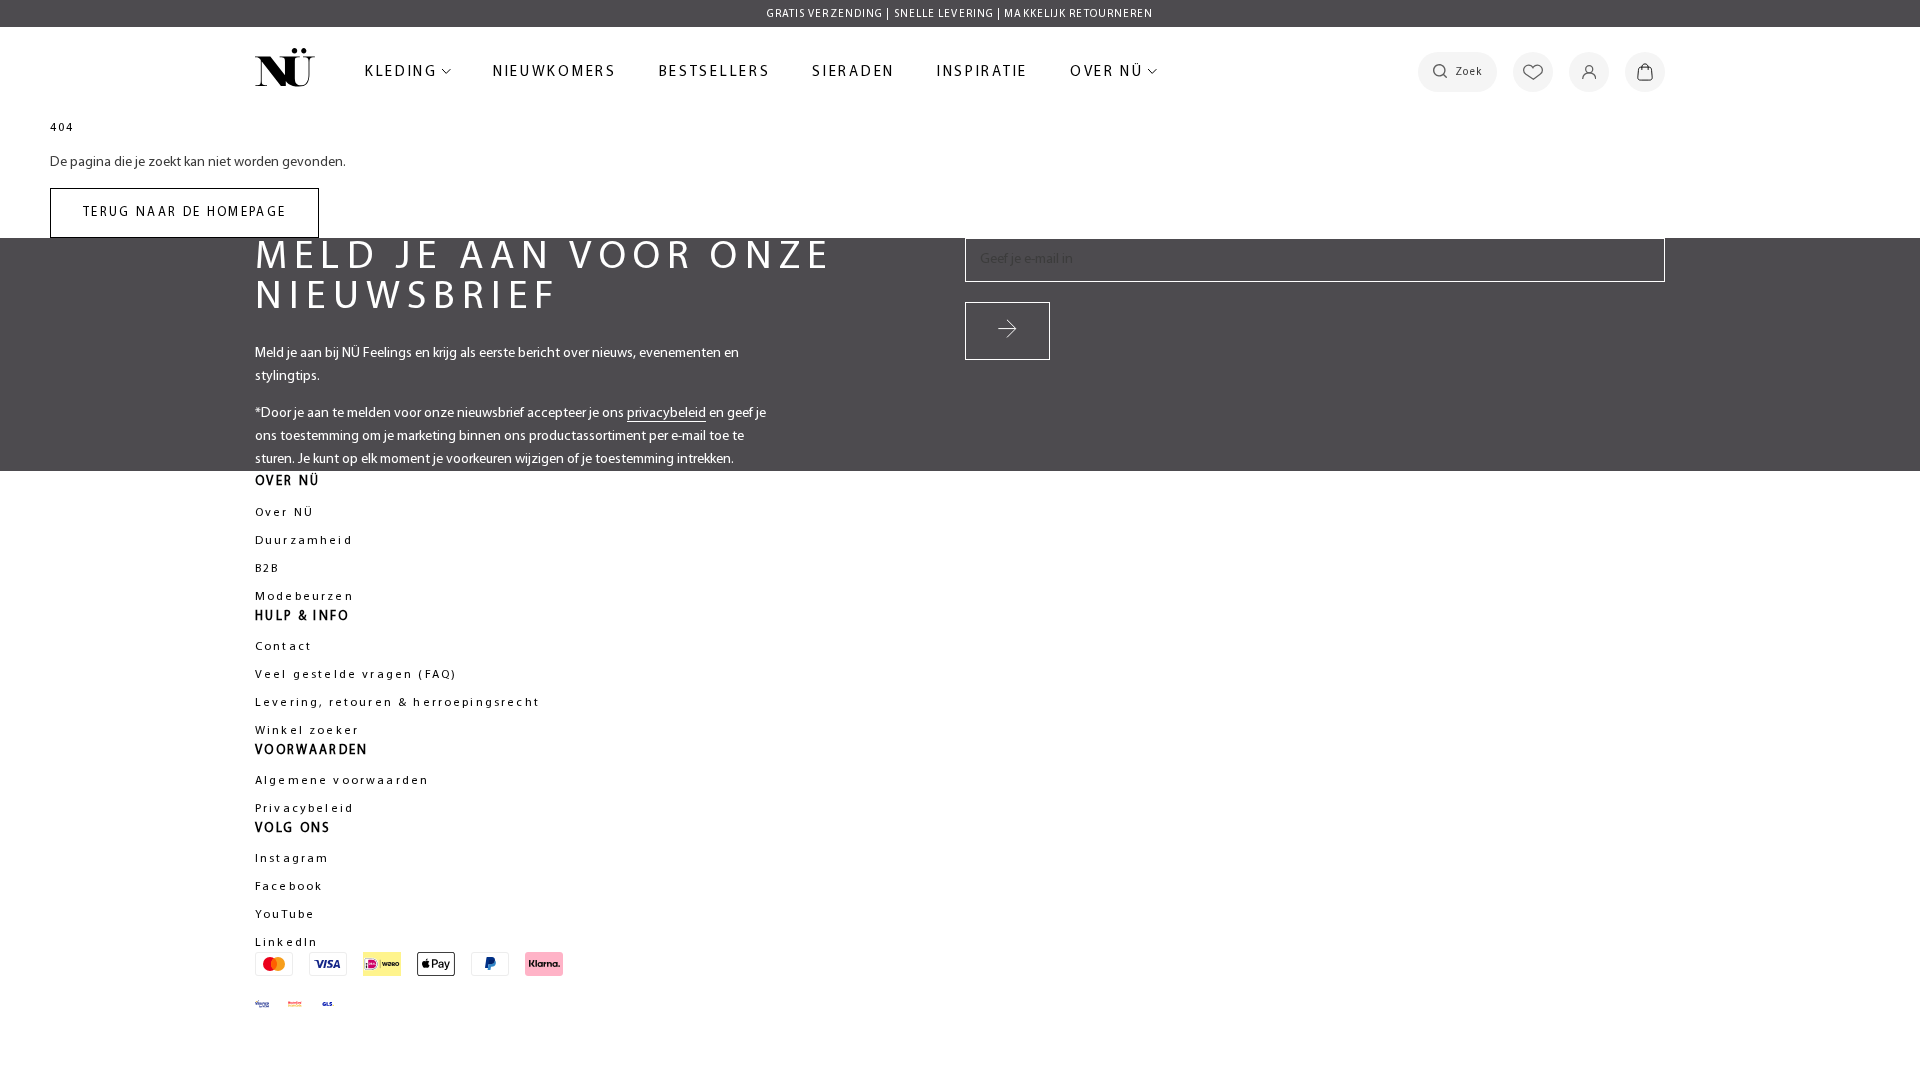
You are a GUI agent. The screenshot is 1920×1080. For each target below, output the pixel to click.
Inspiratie (982, 72)
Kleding (404, 75)
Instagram (292, 859)
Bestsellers (715, 75)
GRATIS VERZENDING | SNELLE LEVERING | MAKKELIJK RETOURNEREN (960, 14)
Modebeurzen (304, 597)
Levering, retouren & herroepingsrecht (397, 703)
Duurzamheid (304, 541)
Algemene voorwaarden (342, 781)
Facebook (289, 887)
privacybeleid (666, 413)
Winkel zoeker (307, 731)
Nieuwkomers (555, 75)
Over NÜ (1110, 75)
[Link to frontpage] (285, 71)
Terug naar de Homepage (184, 212)
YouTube (285, 915)
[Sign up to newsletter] (1007, 331)
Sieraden (853, 75)
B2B (267, 569)
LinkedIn (286, 943)
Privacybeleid (304, 809)
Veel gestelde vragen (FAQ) (356, 675)
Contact (283, 647)
